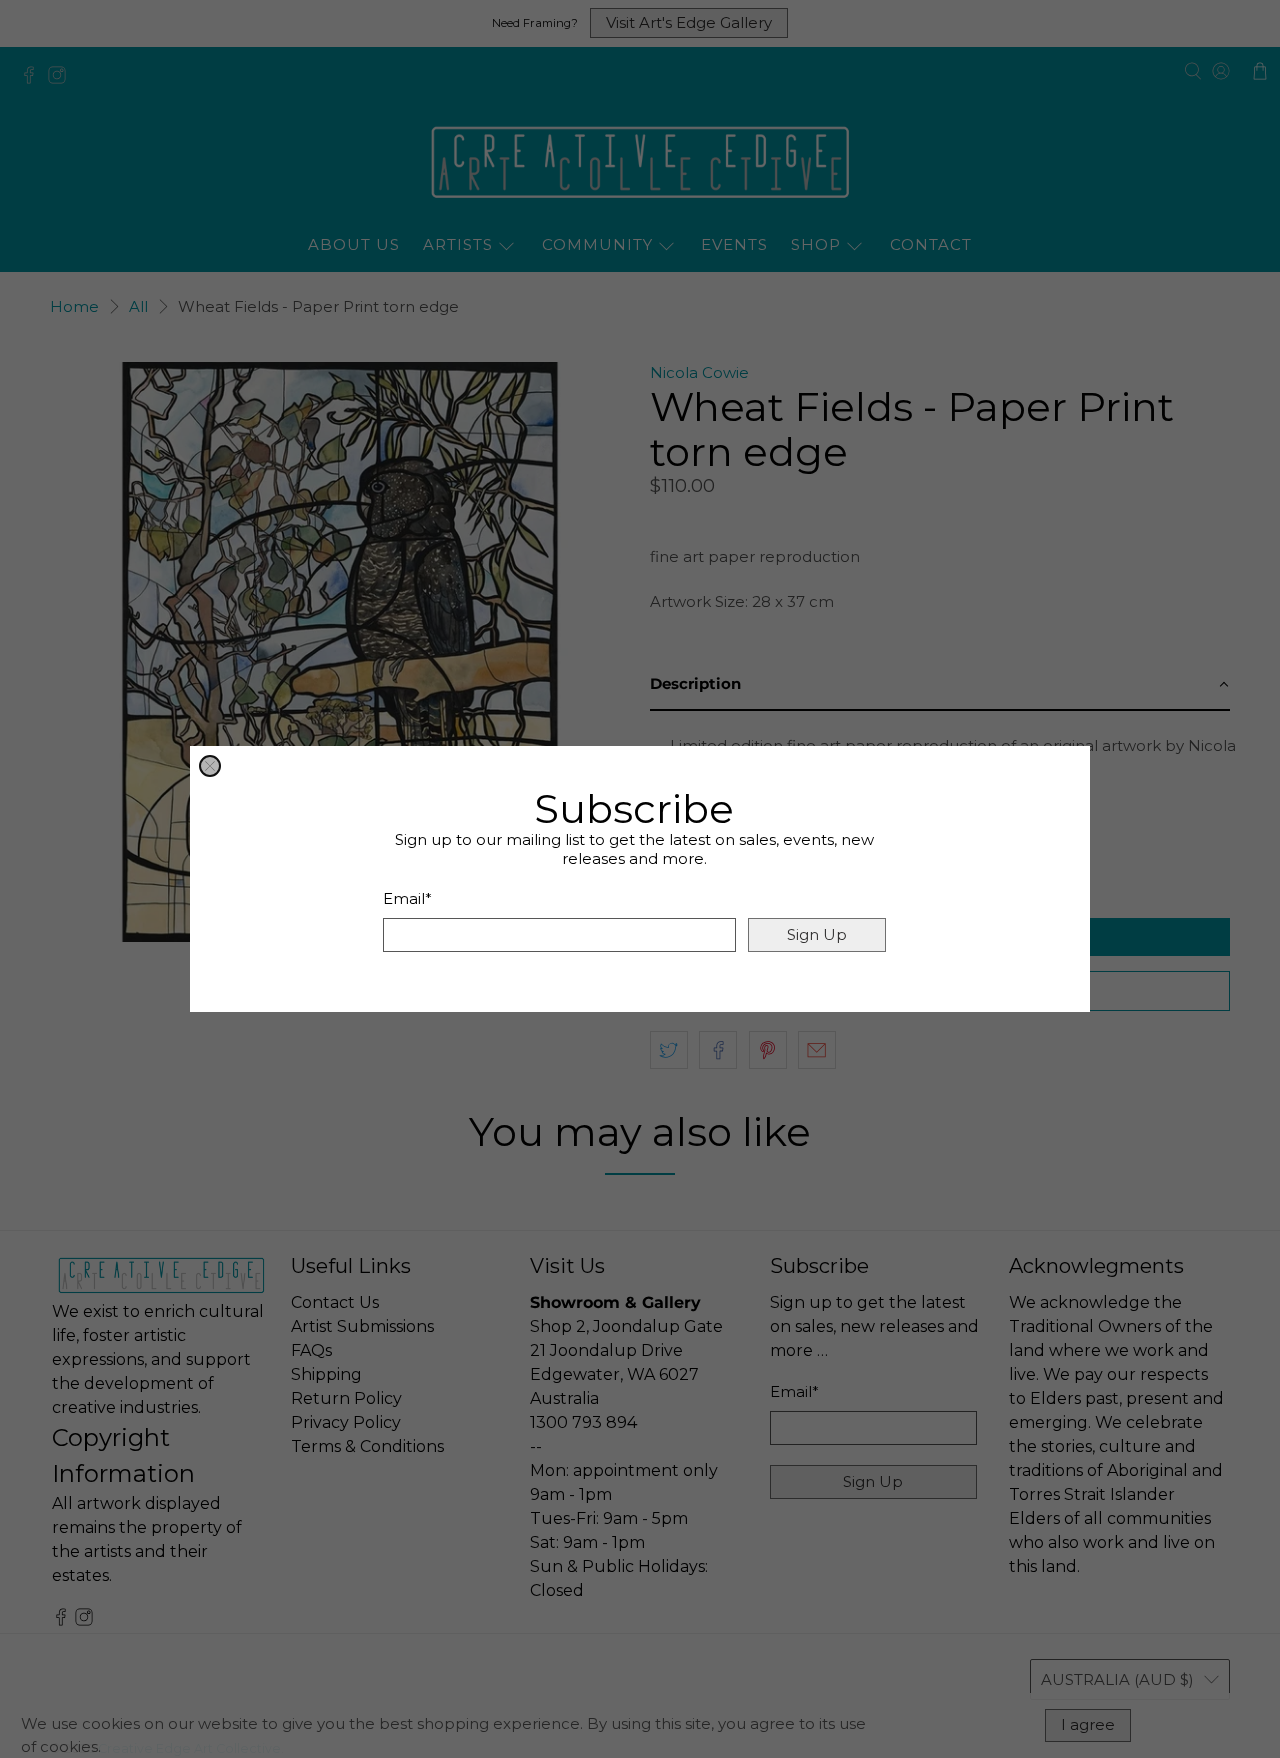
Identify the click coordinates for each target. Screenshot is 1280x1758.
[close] (210, 766)
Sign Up (817, 934)
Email (407, 898)
